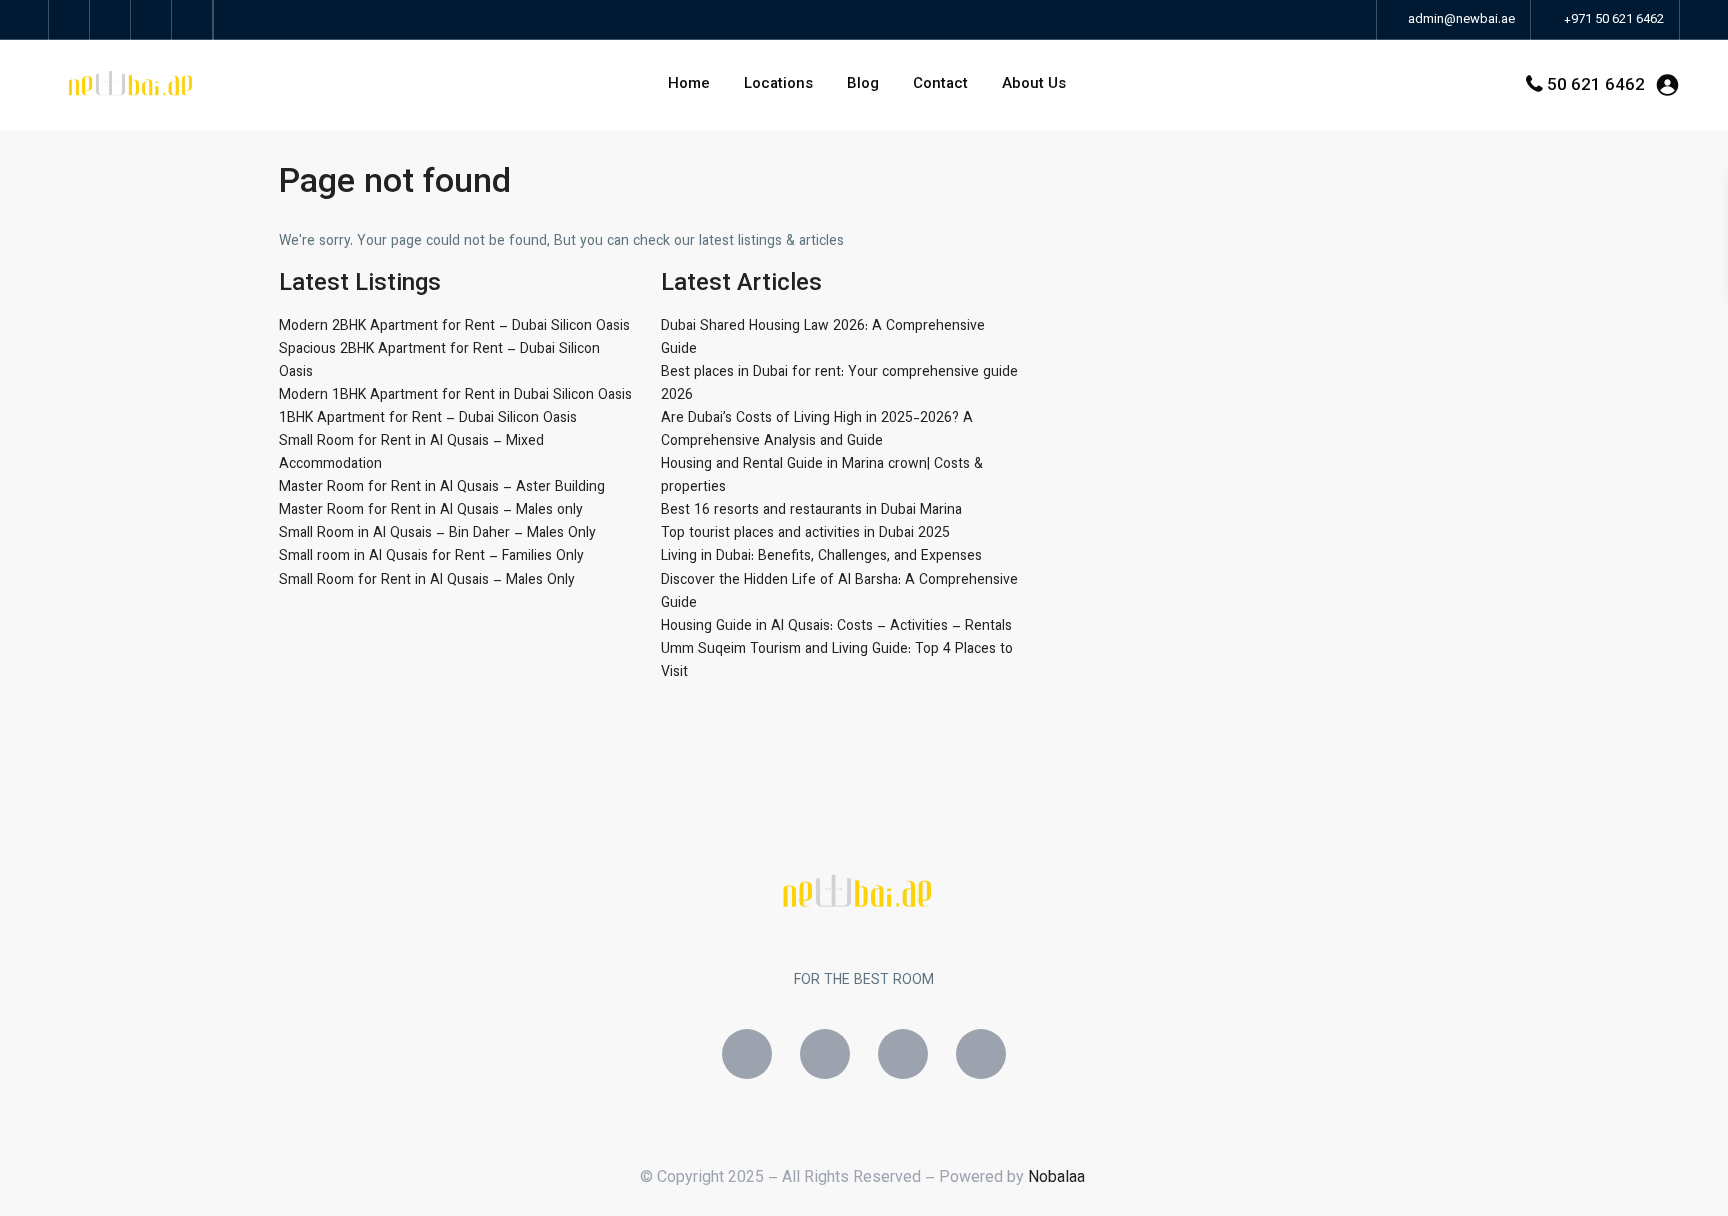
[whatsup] (110, 20)
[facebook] (69, 20)
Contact (940, 84)
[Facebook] (747, 1054)
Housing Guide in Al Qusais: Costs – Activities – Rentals (836, 627)
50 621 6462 (1596, 86)
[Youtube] (981, 1054)
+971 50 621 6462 (1614, 20)
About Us (1034, 84)
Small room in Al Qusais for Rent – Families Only (431, 557)
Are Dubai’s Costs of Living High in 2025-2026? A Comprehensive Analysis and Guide (817, 430)
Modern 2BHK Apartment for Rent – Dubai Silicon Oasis (454, 327)
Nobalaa (1058, 1178)
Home (689, 84)
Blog (863, 84)
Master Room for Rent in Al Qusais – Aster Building (442, 488)
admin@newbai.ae (1460, 20)
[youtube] (151, 20)
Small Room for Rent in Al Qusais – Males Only (427, 581)
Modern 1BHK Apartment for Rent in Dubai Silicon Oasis (455, 396)
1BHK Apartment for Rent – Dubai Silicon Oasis (428, 419)
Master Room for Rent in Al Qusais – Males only (431, 511)
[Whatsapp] (903, 1054)
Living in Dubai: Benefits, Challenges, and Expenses (821, 557)
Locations (778, 84)
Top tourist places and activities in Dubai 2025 (805, 534)
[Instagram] (825, 1054)
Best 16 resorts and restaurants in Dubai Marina (811, 511)
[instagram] (192, 20)
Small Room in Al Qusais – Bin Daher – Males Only (437, 534)
